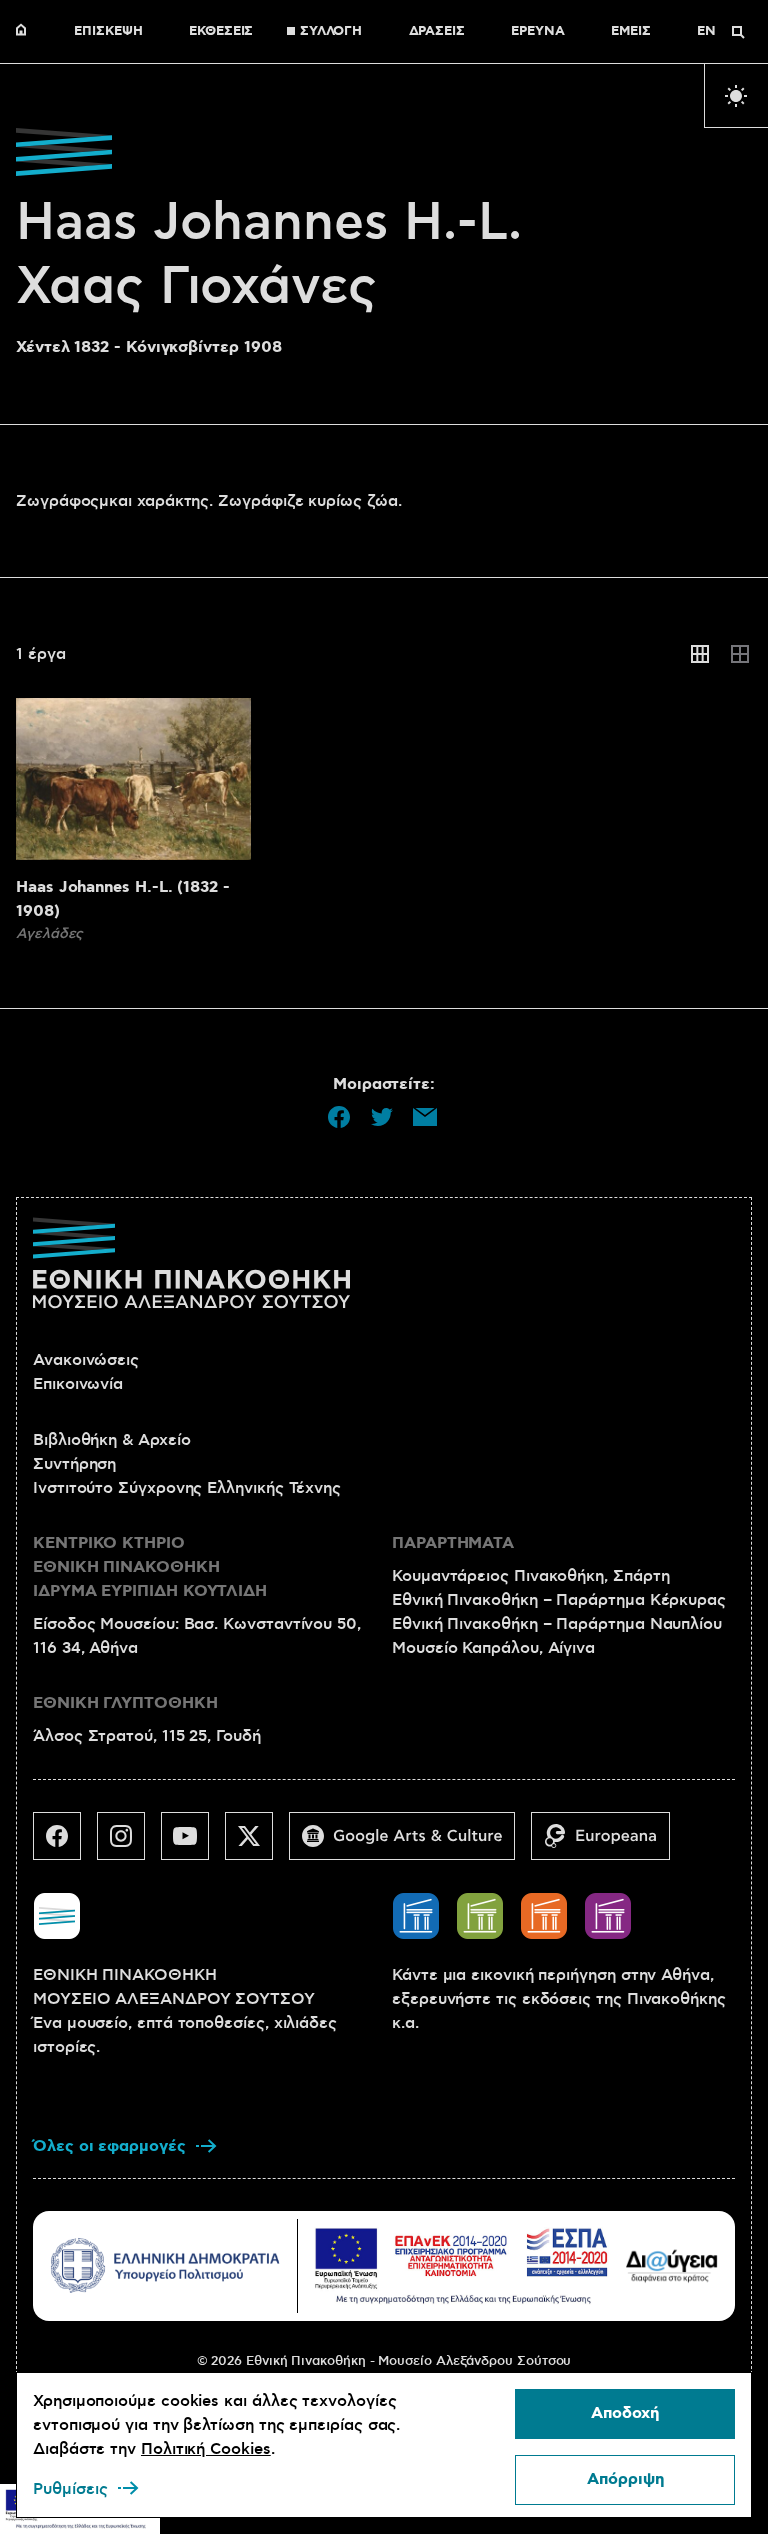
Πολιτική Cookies (206, 2449)
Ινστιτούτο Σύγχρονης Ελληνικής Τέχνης (187, 1488)
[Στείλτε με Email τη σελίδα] (425, 1117)
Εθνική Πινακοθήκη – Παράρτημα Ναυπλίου (557, 1624)
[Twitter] (257, 1844)
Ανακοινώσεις (86, 1360)
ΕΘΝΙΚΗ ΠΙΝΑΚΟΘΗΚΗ (26, 32)
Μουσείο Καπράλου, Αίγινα (493, 1648)
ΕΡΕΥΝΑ (538, 32)
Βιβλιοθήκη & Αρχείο (111, 1440)
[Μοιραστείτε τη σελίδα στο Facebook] (339, 1117)
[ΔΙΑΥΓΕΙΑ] (672, 2265)
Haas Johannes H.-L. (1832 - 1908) (123, 899)
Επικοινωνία (78, 1384)
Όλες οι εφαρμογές (109, 2146)
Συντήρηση (74, 1464)
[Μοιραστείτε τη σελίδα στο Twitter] (382, 1117)
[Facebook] (65, 1844)
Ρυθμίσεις (70, 2489)
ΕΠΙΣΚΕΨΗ (108, 32)
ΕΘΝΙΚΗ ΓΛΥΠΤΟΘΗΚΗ (125, 1703)
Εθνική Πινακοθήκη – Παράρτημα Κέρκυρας (559, 1600)
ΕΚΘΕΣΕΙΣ (221, 32)
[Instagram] (129, 1844)
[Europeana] (608, 1844)
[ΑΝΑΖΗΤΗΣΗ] (738, 32)
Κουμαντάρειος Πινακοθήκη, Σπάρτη (530, 1576)
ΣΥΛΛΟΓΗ (331, 32)
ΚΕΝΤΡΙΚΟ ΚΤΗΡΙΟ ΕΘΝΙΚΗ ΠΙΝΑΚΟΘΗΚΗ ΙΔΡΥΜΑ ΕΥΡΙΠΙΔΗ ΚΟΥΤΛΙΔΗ (150, 1567)
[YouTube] (193, 1844)
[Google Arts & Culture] (410, 1844)
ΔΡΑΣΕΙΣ (437, 32)
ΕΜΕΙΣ (631, 32)
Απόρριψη (625, 2479)
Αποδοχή (625, 2413)
